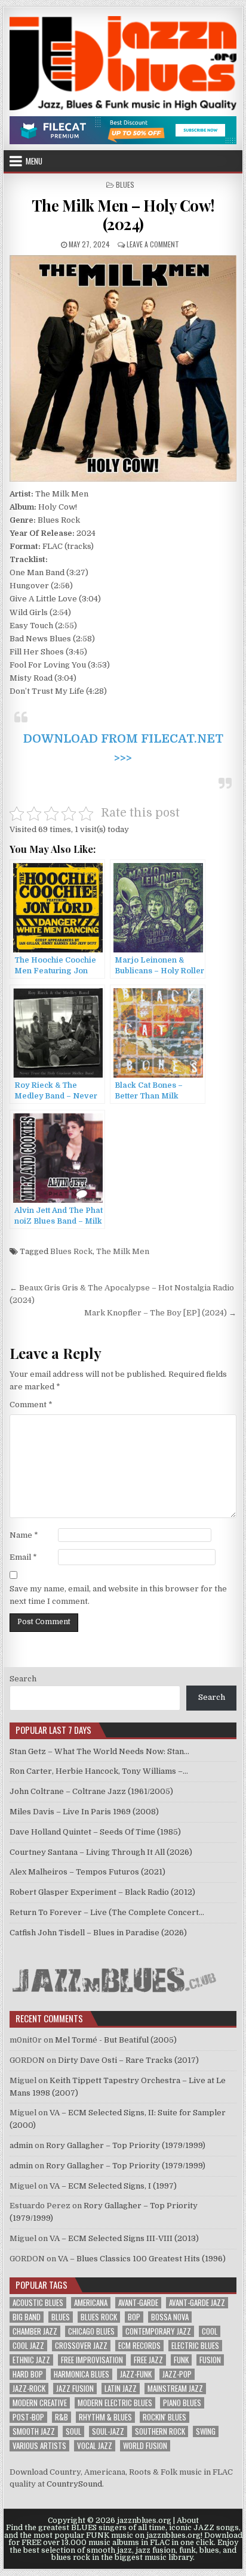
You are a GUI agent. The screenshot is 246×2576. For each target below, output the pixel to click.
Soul (73, 2431)
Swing (206, 2431)
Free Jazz (148, 2360)
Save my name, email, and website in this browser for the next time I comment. (118, 1595)
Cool (210, 2331)
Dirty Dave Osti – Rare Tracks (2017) (128, 2060)
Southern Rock (160, 2431)
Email (23, 1557)
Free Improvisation (92, 2360)
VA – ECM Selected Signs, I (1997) (113, 2186)
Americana (91, 2303)
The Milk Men (123, 1251)
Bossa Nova (170, 2317)
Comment (31, 1405)
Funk (181, 2360)
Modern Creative (40, 2403)
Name (24, 1535)
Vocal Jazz (95, 2446)
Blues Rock (71, 1251)
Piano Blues (182, 2403)
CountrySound (74, 2484)
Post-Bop (28, 2417)
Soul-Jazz (108, 2431)
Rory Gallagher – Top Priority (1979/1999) (126, 2145)
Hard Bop (28, 2374)
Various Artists (39, 2446)
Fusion (210, 2360)
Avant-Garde (138, 2303)
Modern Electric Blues (115, 2403)
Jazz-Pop (177, 2374)
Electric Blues (195, 2346)
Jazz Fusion (75, 2389)
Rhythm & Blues (105, 2417)
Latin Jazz (121, 2389)
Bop (134, 2317)
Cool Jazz (28, 2346)
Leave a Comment (153, 244)
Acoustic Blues (38, 2303)
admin (21, 2145)
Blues (125, 184)
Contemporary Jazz (158, 2331)
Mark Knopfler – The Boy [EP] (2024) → (160, 1313)
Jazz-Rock (29, 2389)
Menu (34, 161)
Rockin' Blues (164, 2417)
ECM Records (139, 2346)
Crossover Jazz (81, 2346)
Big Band (27, 2317)
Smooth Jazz (34, 2431)
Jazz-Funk (136, 2374)
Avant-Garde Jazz (197, 2303)
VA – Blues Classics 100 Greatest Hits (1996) (142, 2259)
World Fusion (145, 2446)
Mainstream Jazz (175, 2389)
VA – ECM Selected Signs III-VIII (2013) (124, 2238)
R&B (61, 2417)
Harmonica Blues (82, 2374)
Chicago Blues (91, 2331)
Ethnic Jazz (31, 2360)
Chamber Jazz (35, 2331)
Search (23, 1679)
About (188, 2521)
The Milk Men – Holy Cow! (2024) (123, 215)
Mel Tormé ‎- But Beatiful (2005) (116, 2040)
